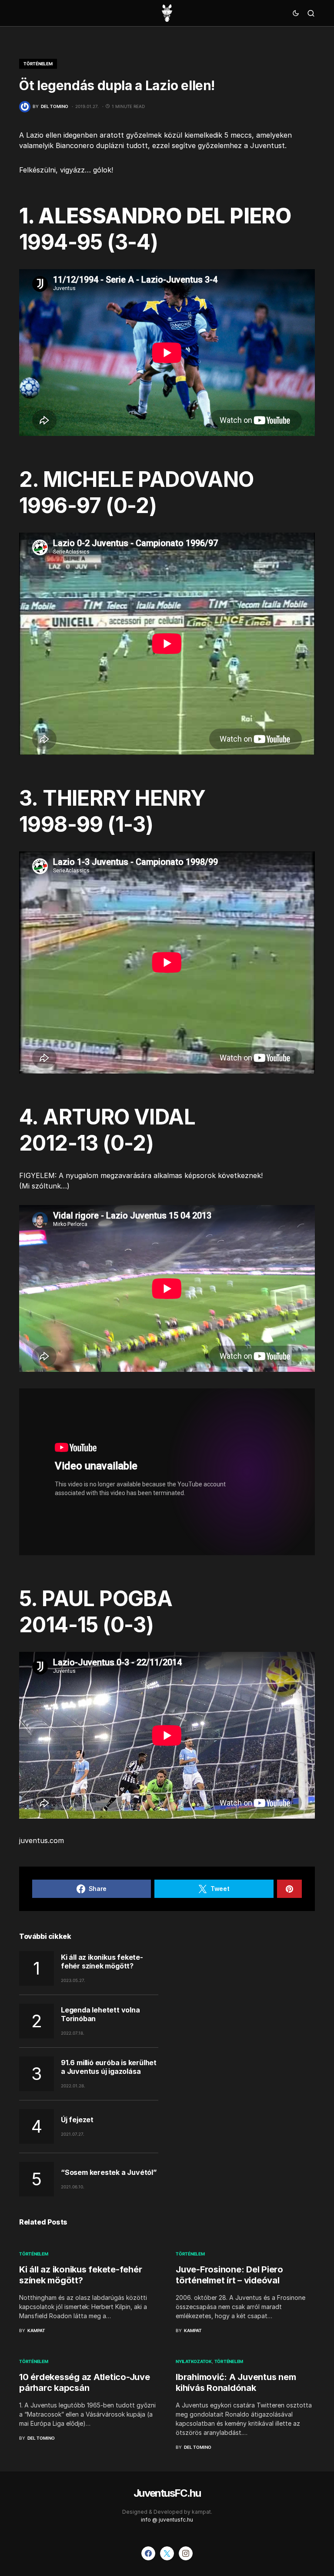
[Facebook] (148, 2553)
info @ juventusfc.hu (167, 2520)
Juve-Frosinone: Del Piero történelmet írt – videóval (229, 2275)
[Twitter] (167, 2553)
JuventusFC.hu (167, 2493)
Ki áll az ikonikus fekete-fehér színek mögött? (102, 1962)
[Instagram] (186, 2553)
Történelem (38, 64)
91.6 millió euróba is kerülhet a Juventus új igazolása (109, 2067)
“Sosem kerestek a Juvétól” (109, 2172)
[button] (296, 13)
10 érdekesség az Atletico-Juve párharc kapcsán (85, 2382)
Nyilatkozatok (194, 2361)
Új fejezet (77, 2120)
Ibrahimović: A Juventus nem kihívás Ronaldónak (236, 2382)
